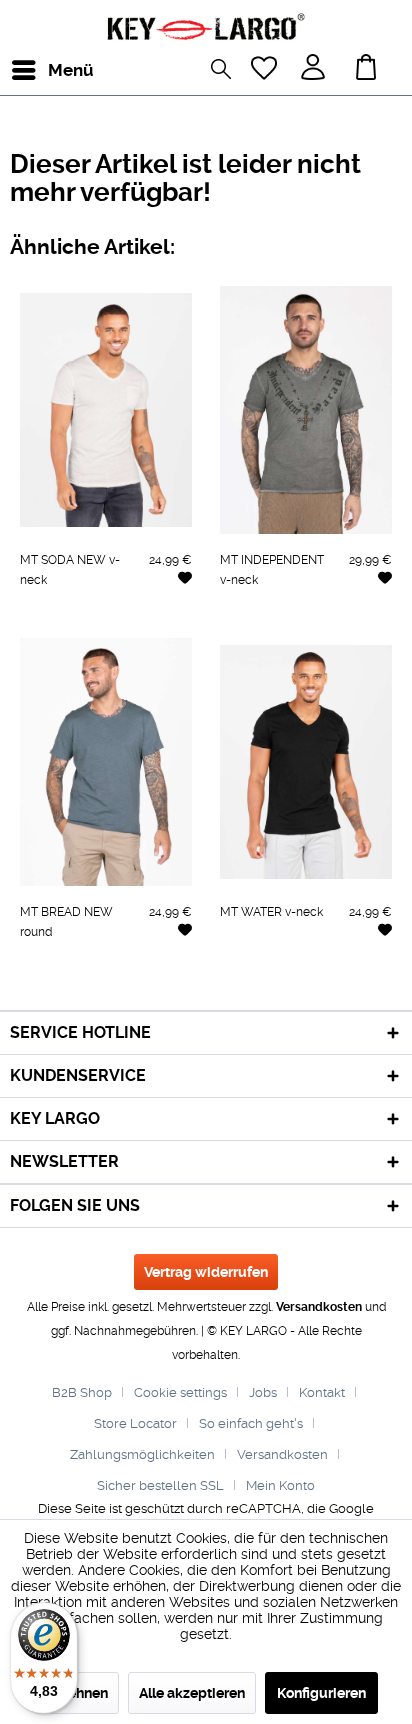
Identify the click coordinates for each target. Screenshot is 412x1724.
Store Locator (135, 1423)
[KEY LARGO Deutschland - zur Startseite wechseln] (206, 27)
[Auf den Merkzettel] (185, 577)
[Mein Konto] (315, 70)
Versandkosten (319, 1307)
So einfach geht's (251, 1423)
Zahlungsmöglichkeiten (142, 1454)
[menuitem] (29, 70)
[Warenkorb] (370, 70)
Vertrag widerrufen (206, 1272)
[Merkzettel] (266, 70)
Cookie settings (180, 1392)
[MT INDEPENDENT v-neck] (306, 410)
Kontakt (322, 1392)
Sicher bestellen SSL (160, 1485)
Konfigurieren (321, 1693)
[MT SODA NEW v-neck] (106, 410)
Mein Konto (280, 1485)
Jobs (263, 1392)
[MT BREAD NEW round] (106, 762)
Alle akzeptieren (192, 1693)
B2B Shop (82, 1392)
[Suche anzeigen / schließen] (226, 72)
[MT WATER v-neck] (306, 762)
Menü (53, 70)
